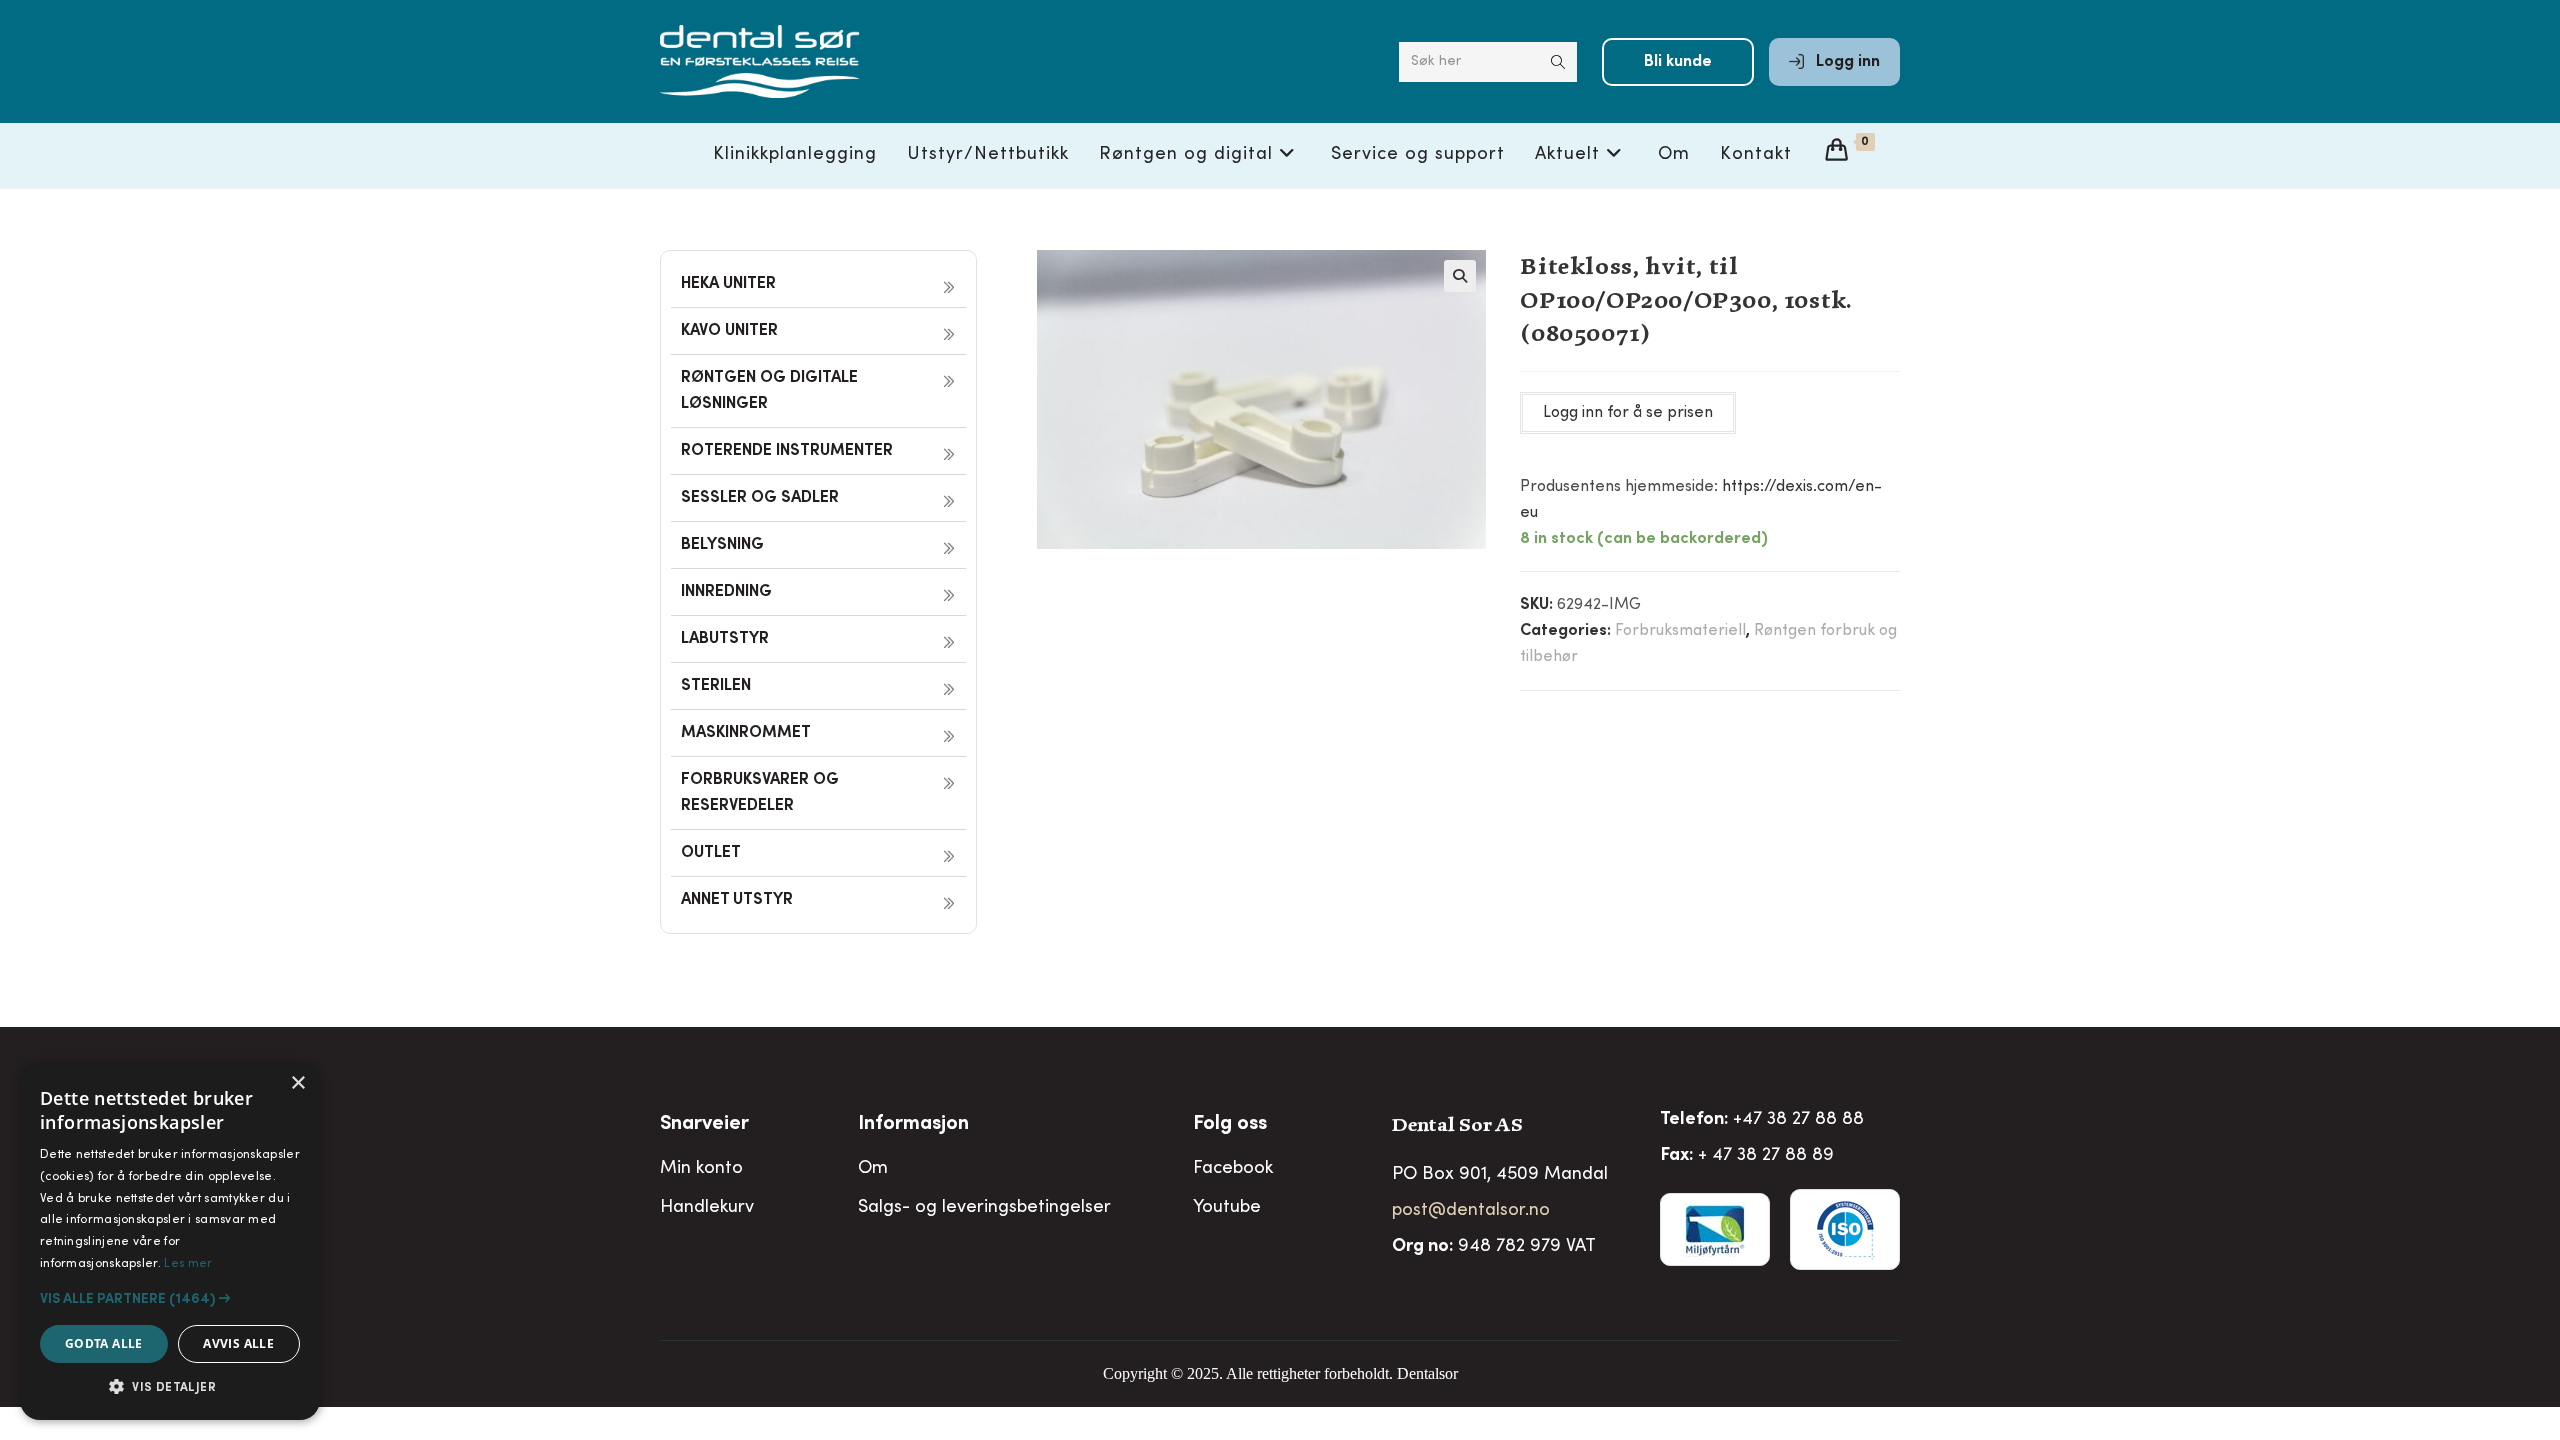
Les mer (188, 1264)
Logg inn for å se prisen (1628, 413)
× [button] (297, 1083)
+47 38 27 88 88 (1798, 1120)
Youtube (1227, 1208)
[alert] (170, 1241)
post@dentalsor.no (1471, 1211)
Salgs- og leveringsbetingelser (984, 1208)
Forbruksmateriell (1680, 631)
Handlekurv (707, 1208)
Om (873, 1169)
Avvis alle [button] (238, 1343)
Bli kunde (1678, 62)
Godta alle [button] (104, 1343)
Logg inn (1846, 62)
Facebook (1233, 1169)
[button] (1460, 276)
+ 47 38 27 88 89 (1766, 1156)
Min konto (701, 1169)
